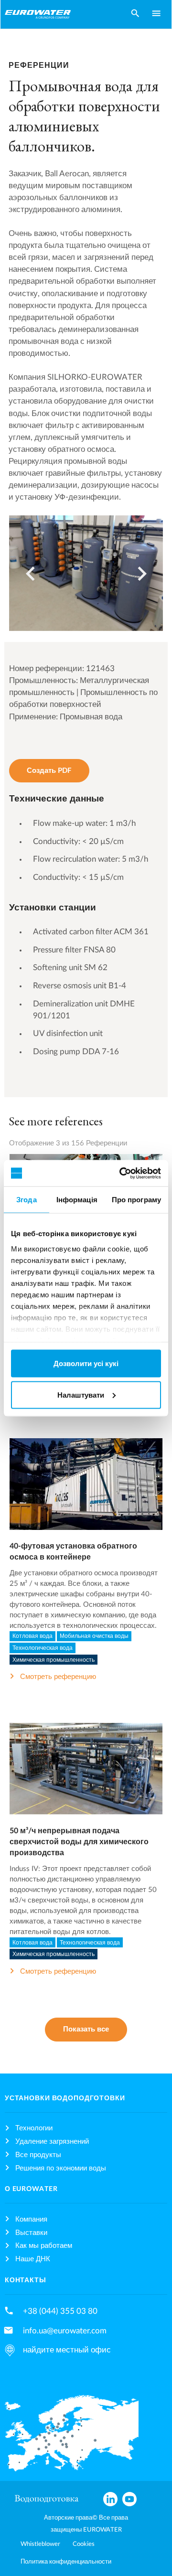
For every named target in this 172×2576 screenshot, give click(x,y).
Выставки (31, 2233)
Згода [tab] (27, 1200)
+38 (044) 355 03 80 (60, 2311)
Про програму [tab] (136, 1200)
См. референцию (86, 1493)
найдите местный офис (67, 2350)
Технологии (34, 2128)
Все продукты (38, 2155)
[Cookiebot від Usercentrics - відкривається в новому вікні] (121, 1173)
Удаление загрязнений (52, 2142)
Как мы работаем (44, 2246)
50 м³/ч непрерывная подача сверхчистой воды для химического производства (79, 1842)
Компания (31, 2219)
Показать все (86, 2029)
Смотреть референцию (58, 1677)
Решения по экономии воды (61, 2168)
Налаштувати (81, 1395)
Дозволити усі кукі (86, 1363)
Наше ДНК (33, 2259)
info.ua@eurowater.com (65, 2331)
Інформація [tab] (77, 1200)
